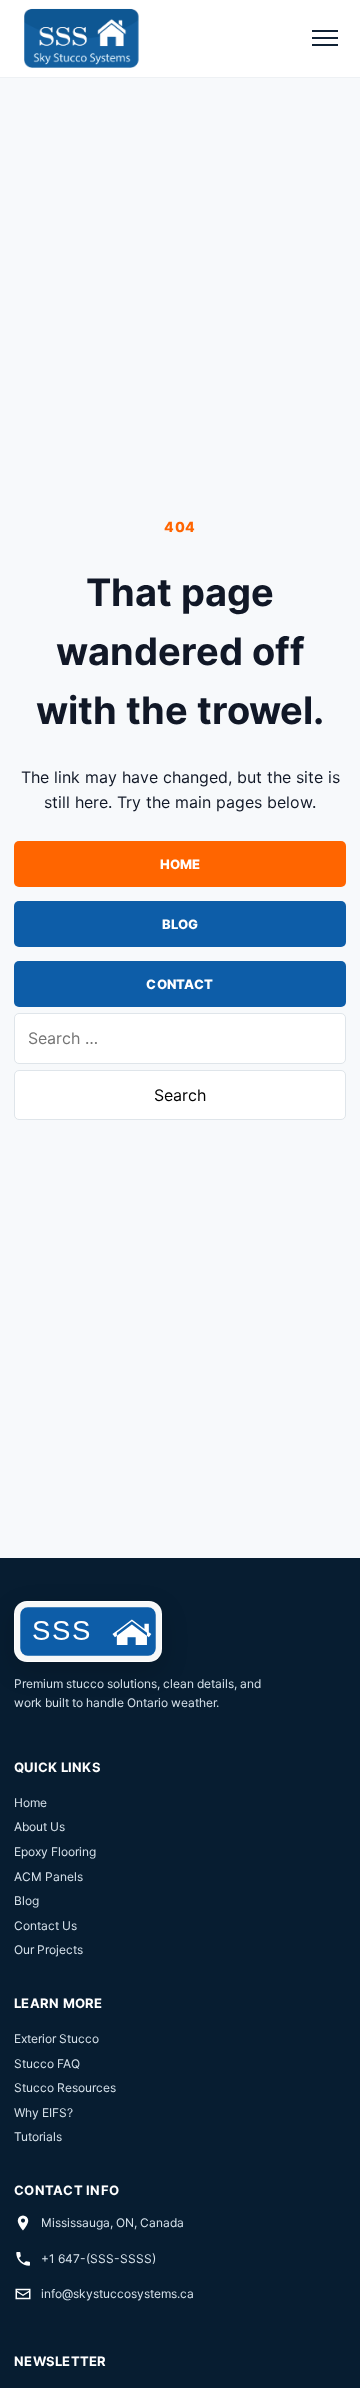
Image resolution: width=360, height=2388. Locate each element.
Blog (180, 924)
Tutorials (38, 2136)
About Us (39, 1826)
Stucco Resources (65, 2087)
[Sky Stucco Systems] (80, 38)
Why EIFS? (43, 2112)
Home (180, 864)
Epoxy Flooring (55, 1851)
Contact (179, 984)
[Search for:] (180, 1038)
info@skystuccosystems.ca (117, 2293)
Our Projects (48, 1949)
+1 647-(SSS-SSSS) (98, 2258)
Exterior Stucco (56, 2038)
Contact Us (45, 1925)
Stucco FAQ (47, 2063)
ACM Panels (48, 1876)
